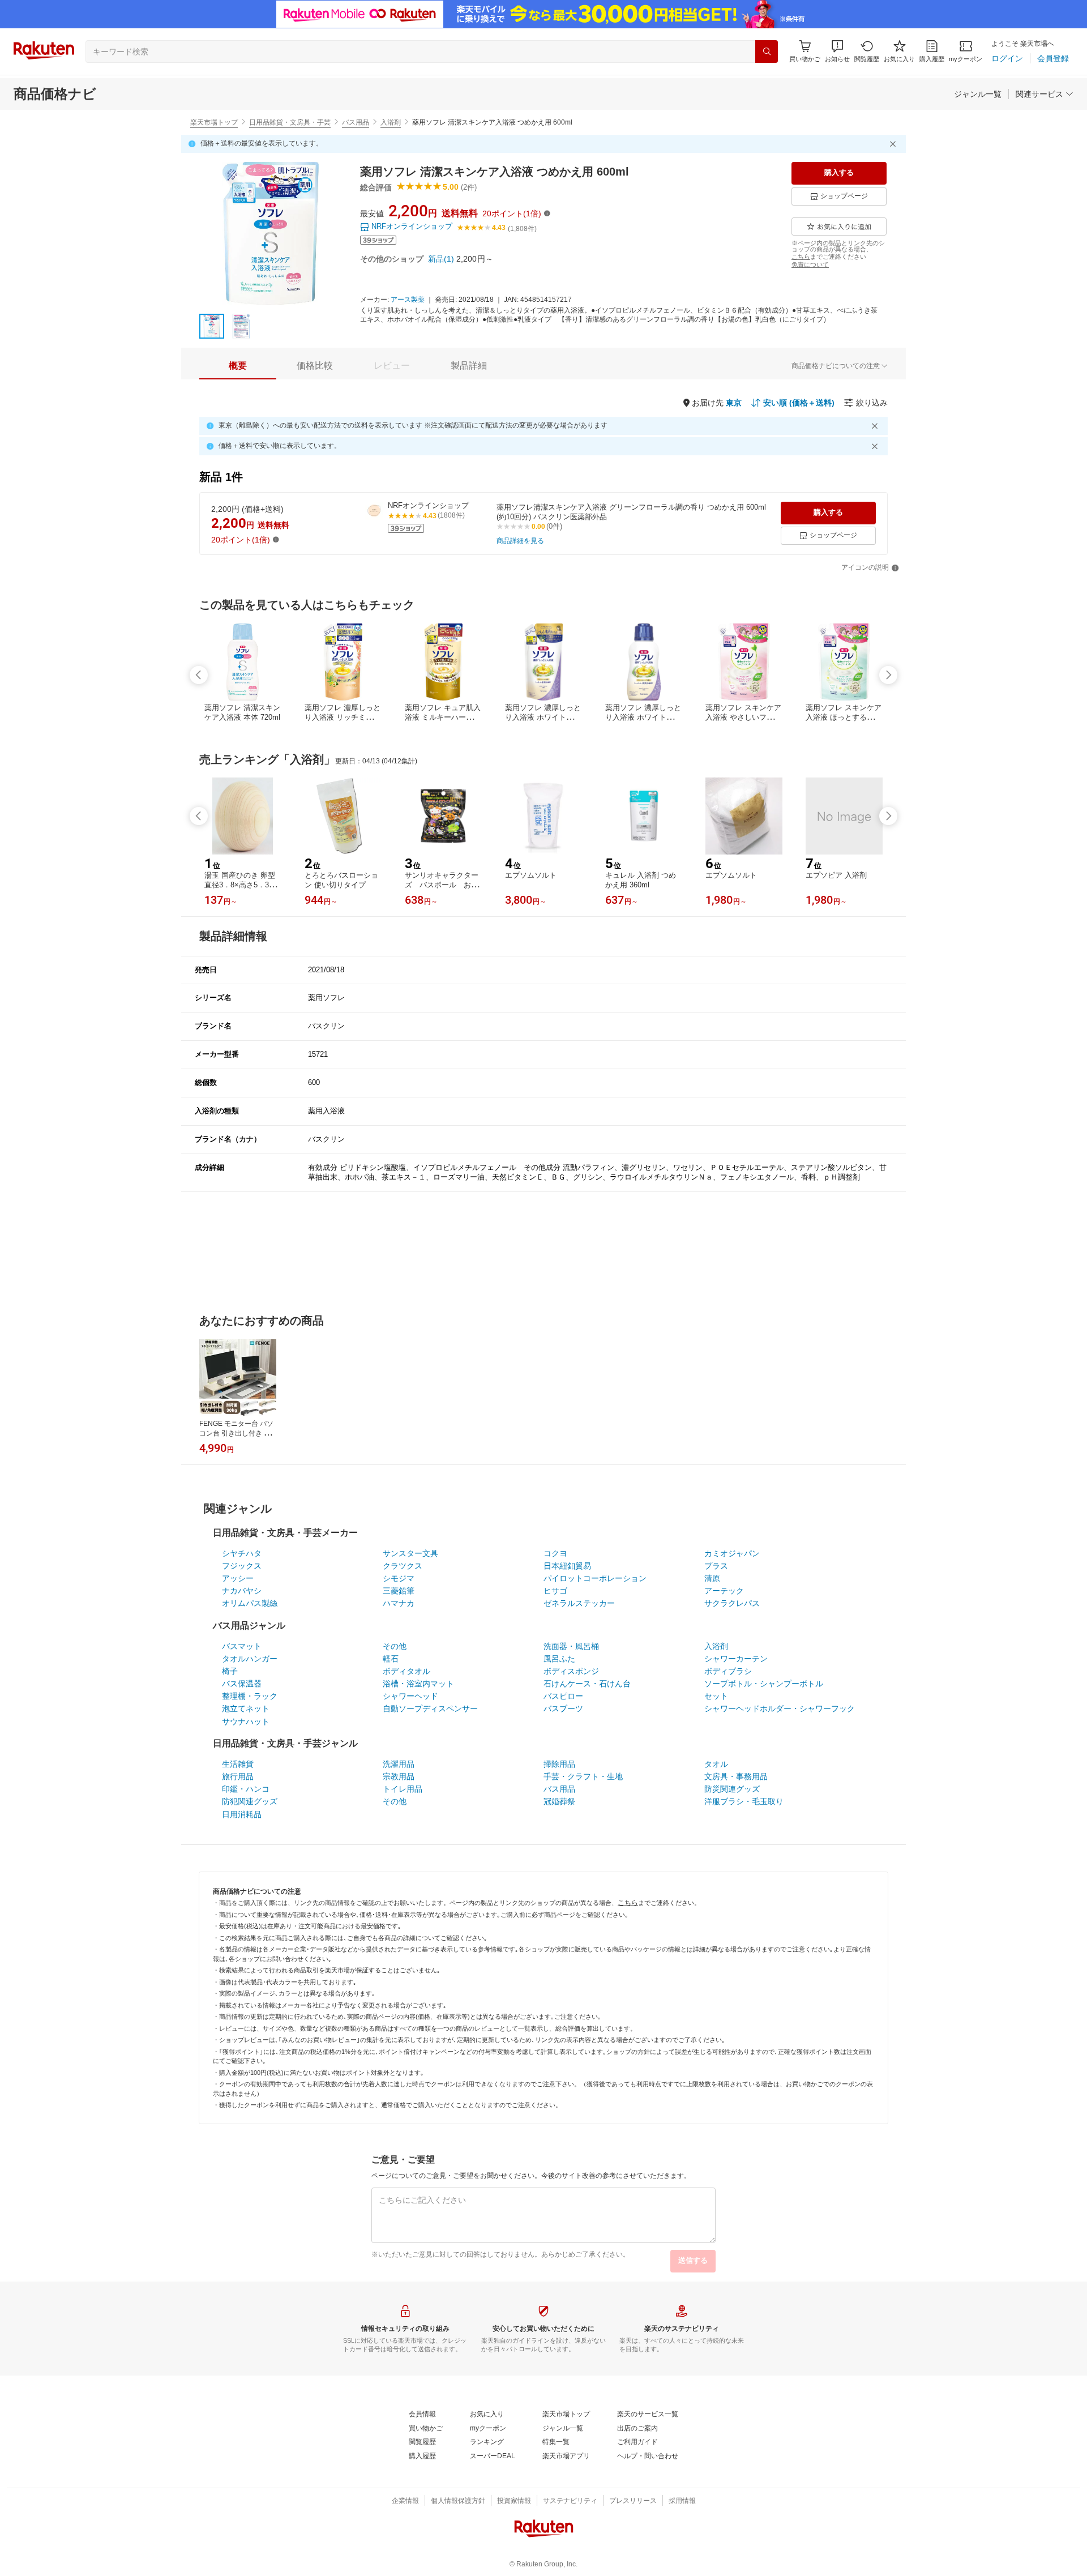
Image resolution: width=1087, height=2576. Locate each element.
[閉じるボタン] (895, 144)
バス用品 (356, 122)
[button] (837, 51)
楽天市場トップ (214, 122)
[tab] (238, 366)
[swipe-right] (888, 675)
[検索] (767, 52)
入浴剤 (391, 122)
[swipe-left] (199, 675)
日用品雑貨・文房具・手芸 (290, 122)
